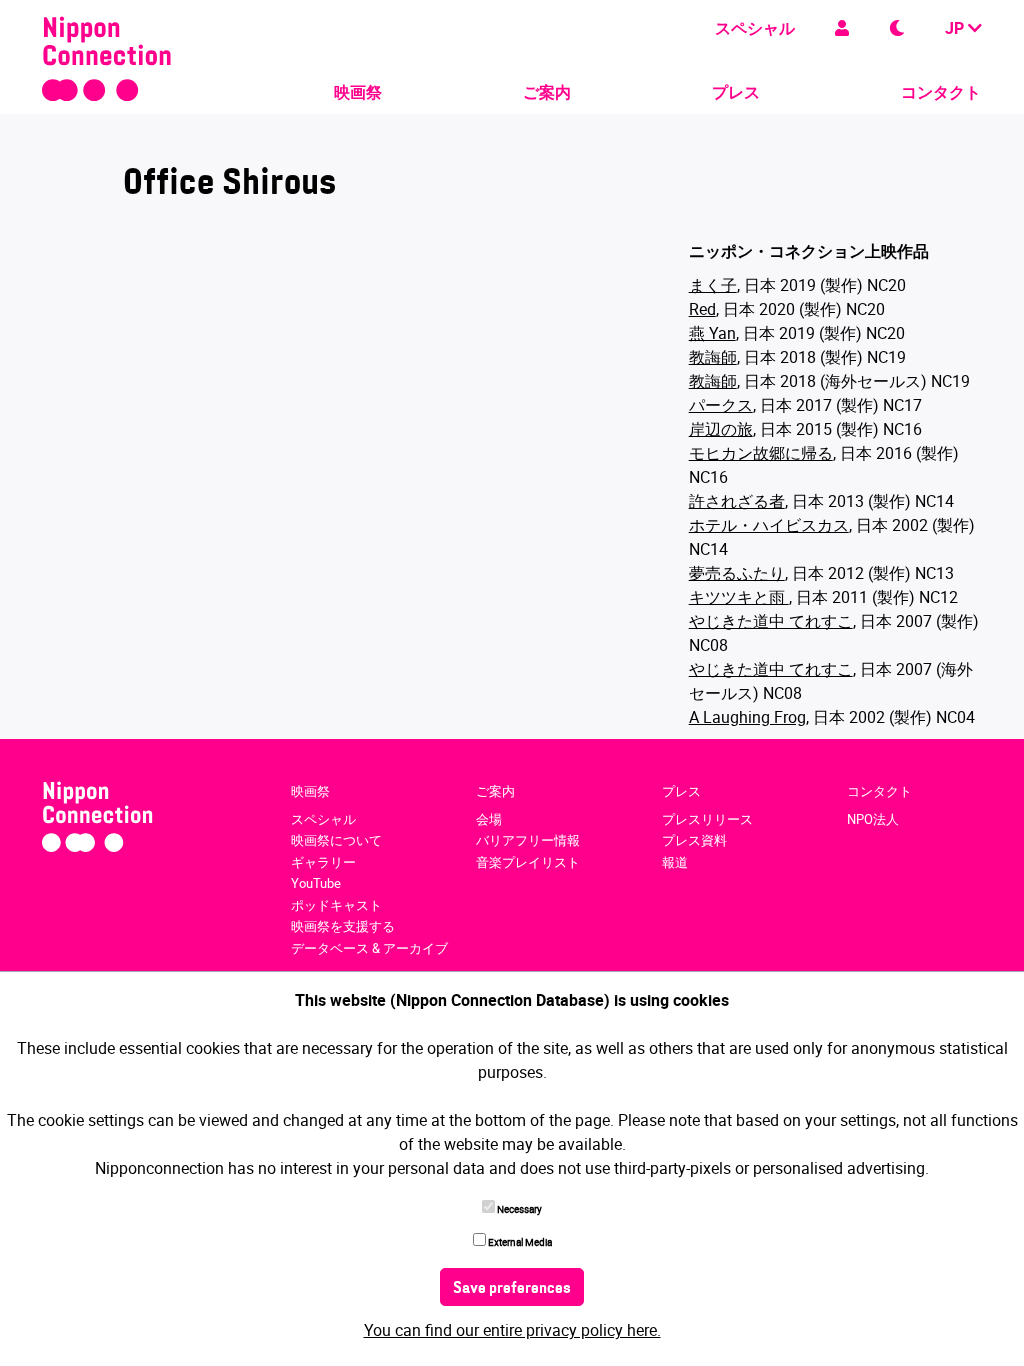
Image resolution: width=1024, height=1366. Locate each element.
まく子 (713, 285)
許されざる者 (737, 501)
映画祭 (358, 92)
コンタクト (941, 92)
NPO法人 (873, 819)
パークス (721, 405)
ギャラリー (323, 862)
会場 (489, 819)
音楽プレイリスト (528, 862)
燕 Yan (712, 333)
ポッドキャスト (336, 905)
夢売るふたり (737, 573)
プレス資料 (694, 840)
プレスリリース (707, 819)
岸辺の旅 (721, 429)
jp (956, 28)
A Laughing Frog (747, 717)
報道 (675, 862)
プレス (736, 92)
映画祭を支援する (343, 926)
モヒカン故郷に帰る (761, 453)
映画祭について (336, 840)
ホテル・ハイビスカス (769, 525)
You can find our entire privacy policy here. (512, 1330)
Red (702, 309)
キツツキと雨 (739, 597)
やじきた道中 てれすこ (771, 621)
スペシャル (755, 28)
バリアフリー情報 (528, 840)
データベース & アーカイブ (369, 948)
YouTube (316, 883)
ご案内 (547, 92)
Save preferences (512, 1289)
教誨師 (713, 357)
